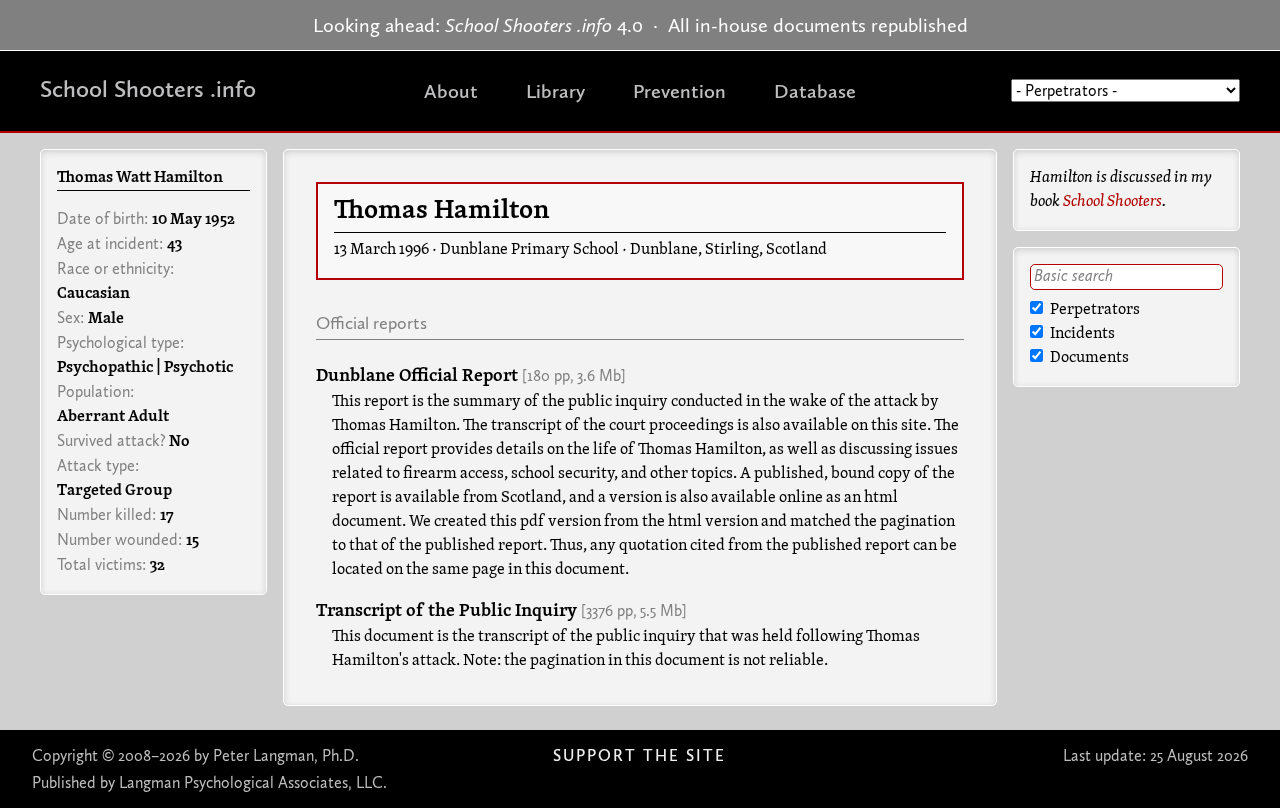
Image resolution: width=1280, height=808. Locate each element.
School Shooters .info (148, 88)
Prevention (679, 91)
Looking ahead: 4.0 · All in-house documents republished (640, 25)
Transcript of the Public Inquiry (446, 611)
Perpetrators (1093, 310)
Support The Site (639, 755)
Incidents (1081, 334)
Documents (1088, 358)
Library (555, 91)
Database (815, 91)
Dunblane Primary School (529, 250)
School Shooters (1112, 202)
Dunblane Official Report (417, 376)
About (451, 91)
